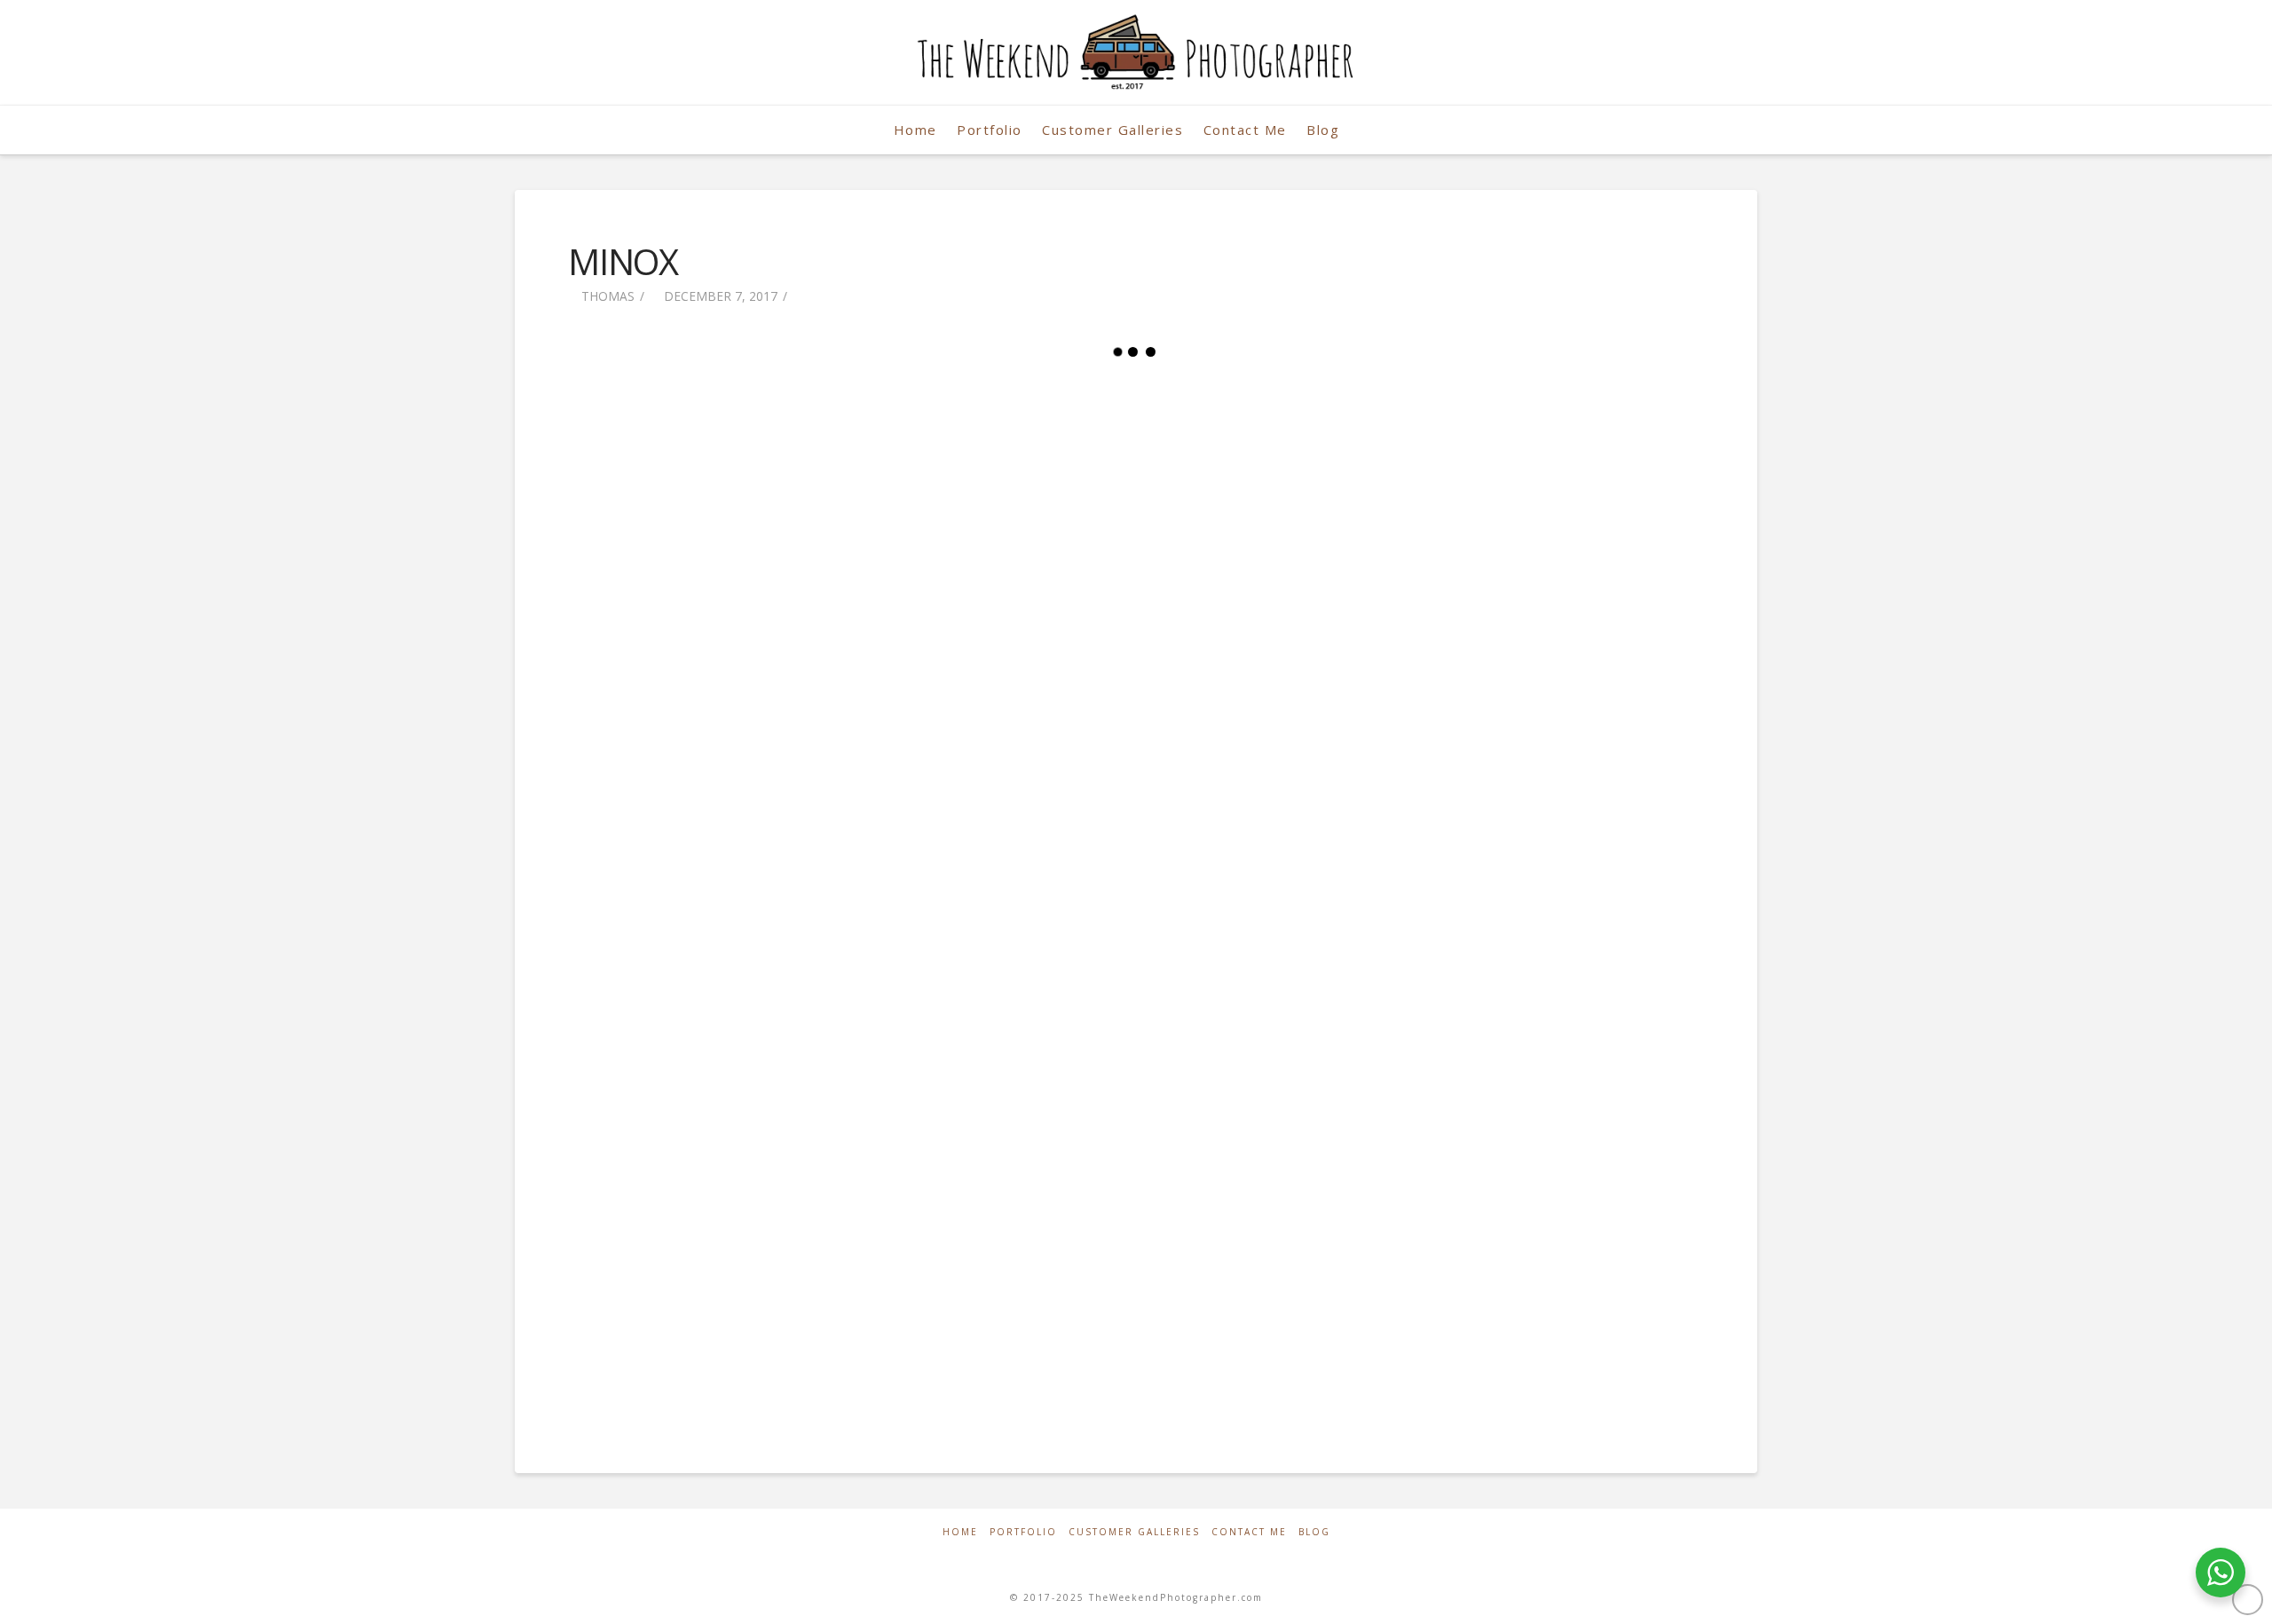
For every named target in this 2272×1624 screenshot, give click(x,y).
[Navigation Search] (1369, 130)
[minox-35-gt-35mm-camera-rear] (757, 759)
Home (960, 1532)
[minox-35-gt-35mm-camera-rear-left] (1515, 503)
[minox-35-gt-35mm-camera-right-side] (1515, 759)
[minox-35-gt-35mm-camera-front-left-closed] (757, 1270)
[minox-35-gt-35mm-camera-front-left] (757, 503)
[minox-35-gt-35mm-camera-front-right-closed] (1136, 1270)
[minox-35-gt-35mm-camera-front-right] (757, 1014)
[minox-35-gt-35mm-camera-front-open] (1136, 1014)
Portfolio (1023, 1532)
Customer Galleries (1134, 1532)
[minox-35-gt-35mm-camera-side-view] (1136, 503)
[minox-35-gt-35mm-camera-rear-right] (1136, 759)
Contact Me (1249, 1532)
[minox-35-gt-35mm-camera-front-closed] (1515, 1014)
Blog (1314, 1532)
